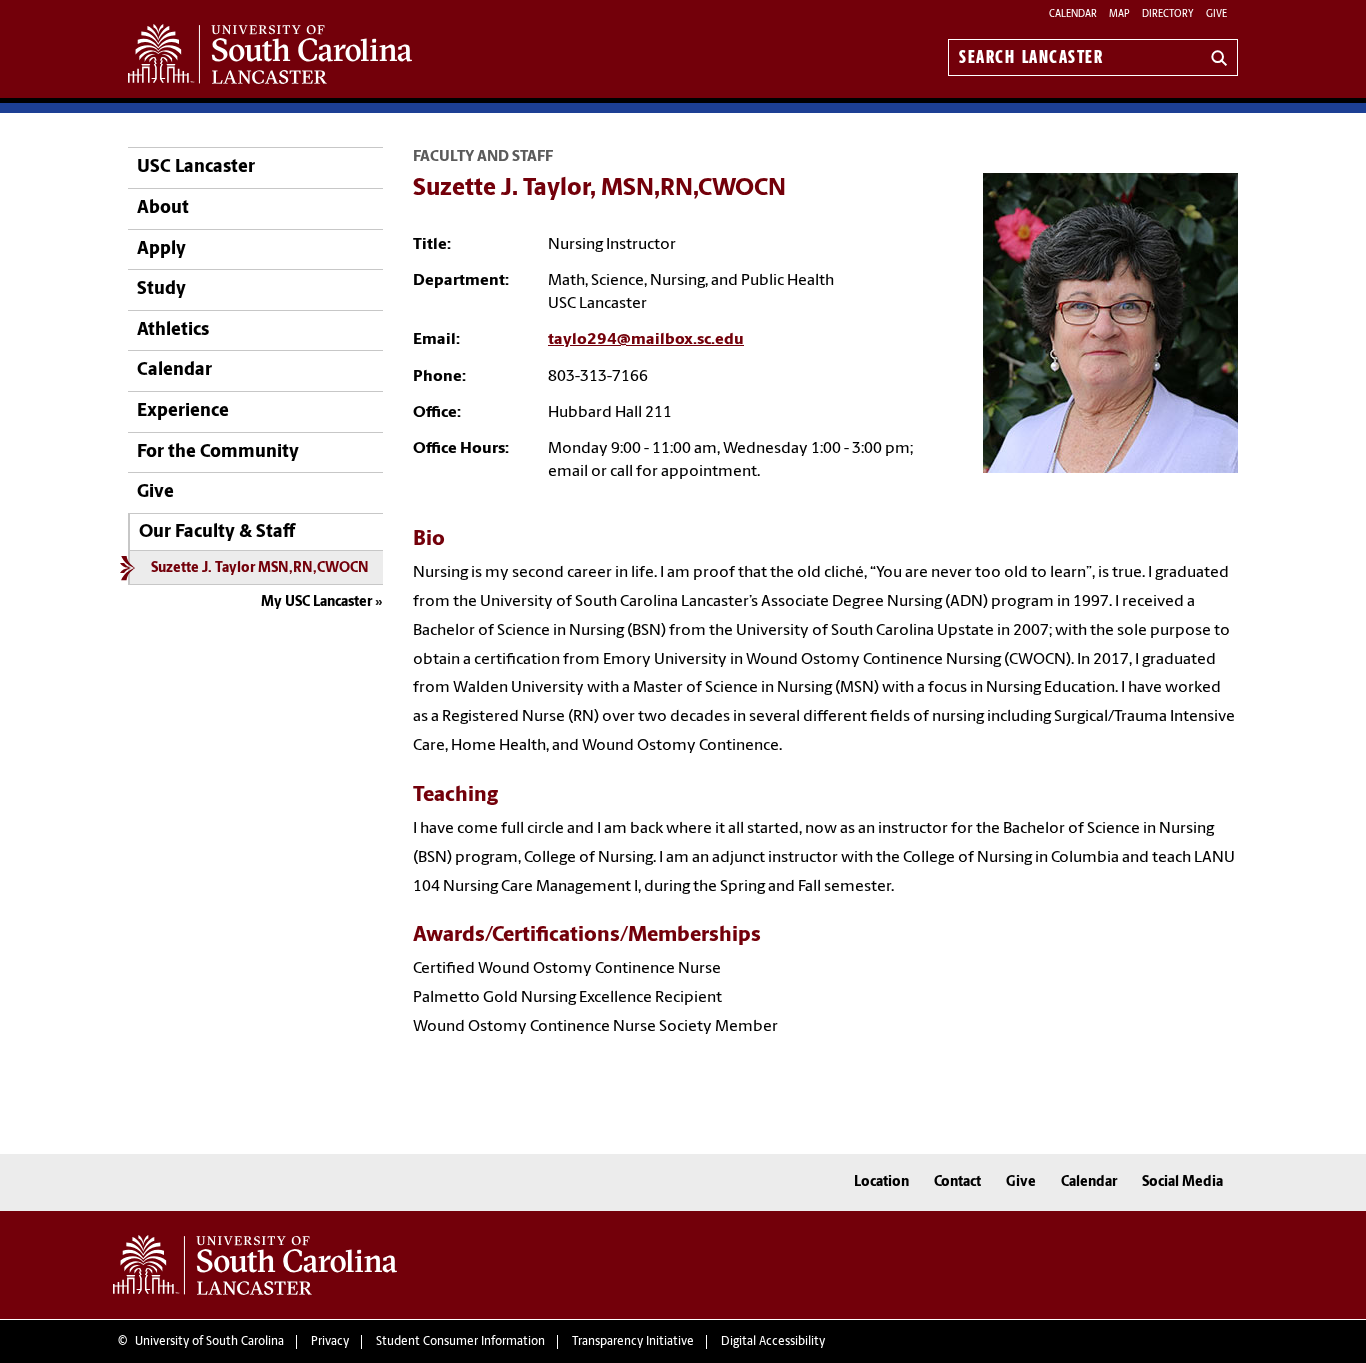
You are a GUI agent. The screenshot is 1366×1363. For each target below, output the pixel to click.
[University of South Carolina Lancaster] (255, 1265)
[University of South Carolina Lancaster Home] (270, 54)
